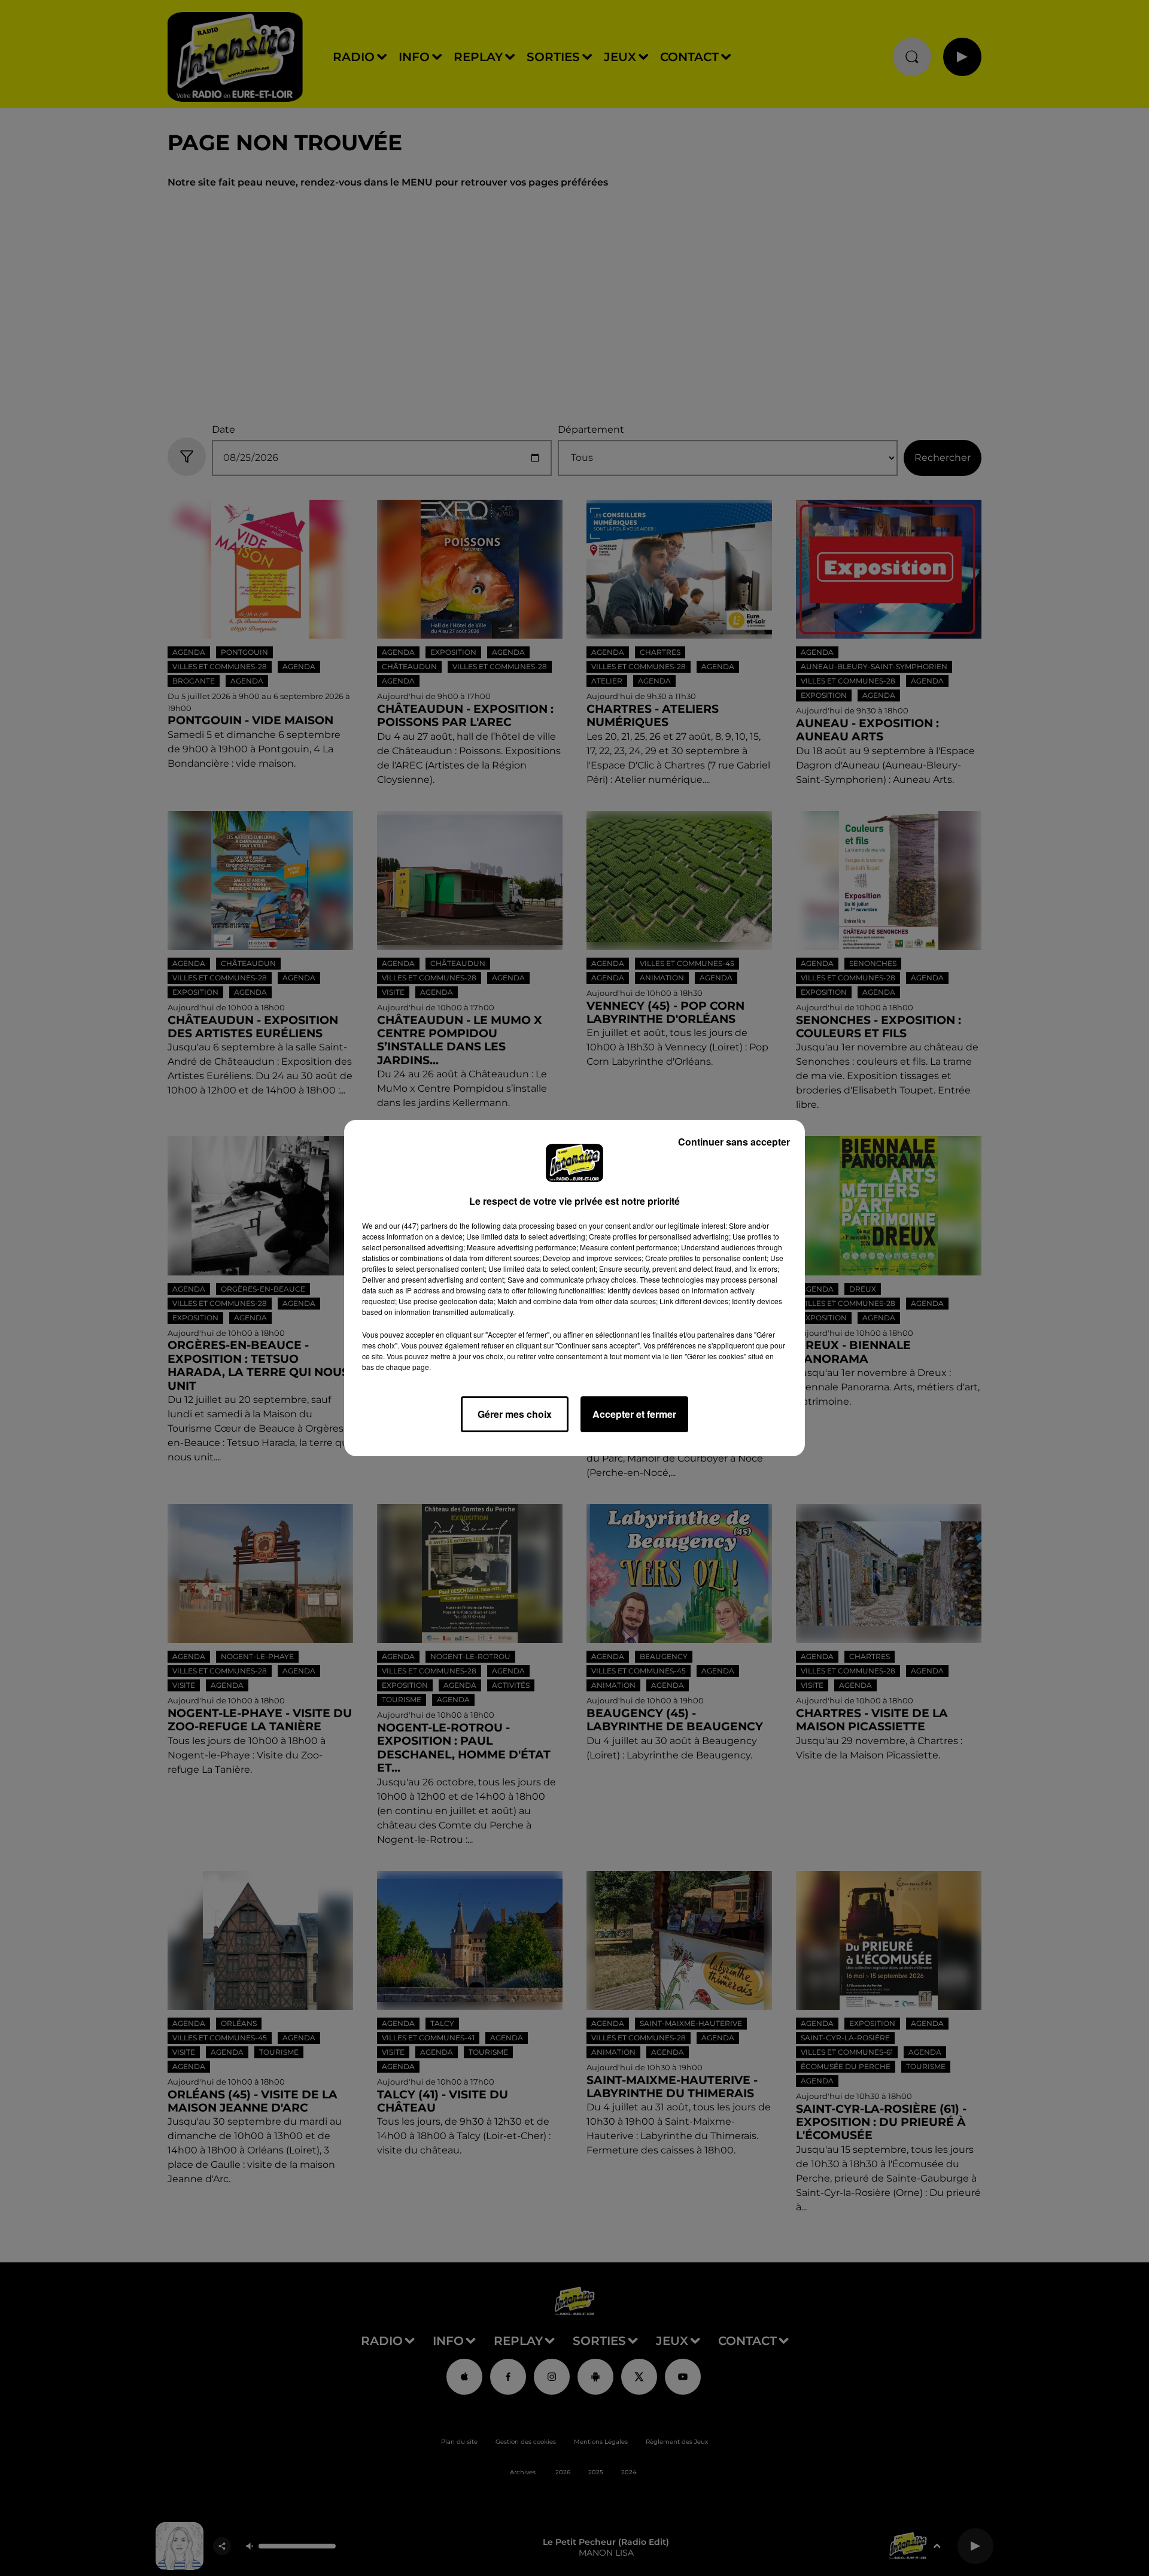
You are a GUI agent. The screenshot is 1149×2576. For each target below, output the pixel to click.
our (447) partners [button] (418, 1225)
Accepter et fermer (634, 1414)
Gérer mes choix (515, 1414)
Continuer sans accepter (734, 1142)
